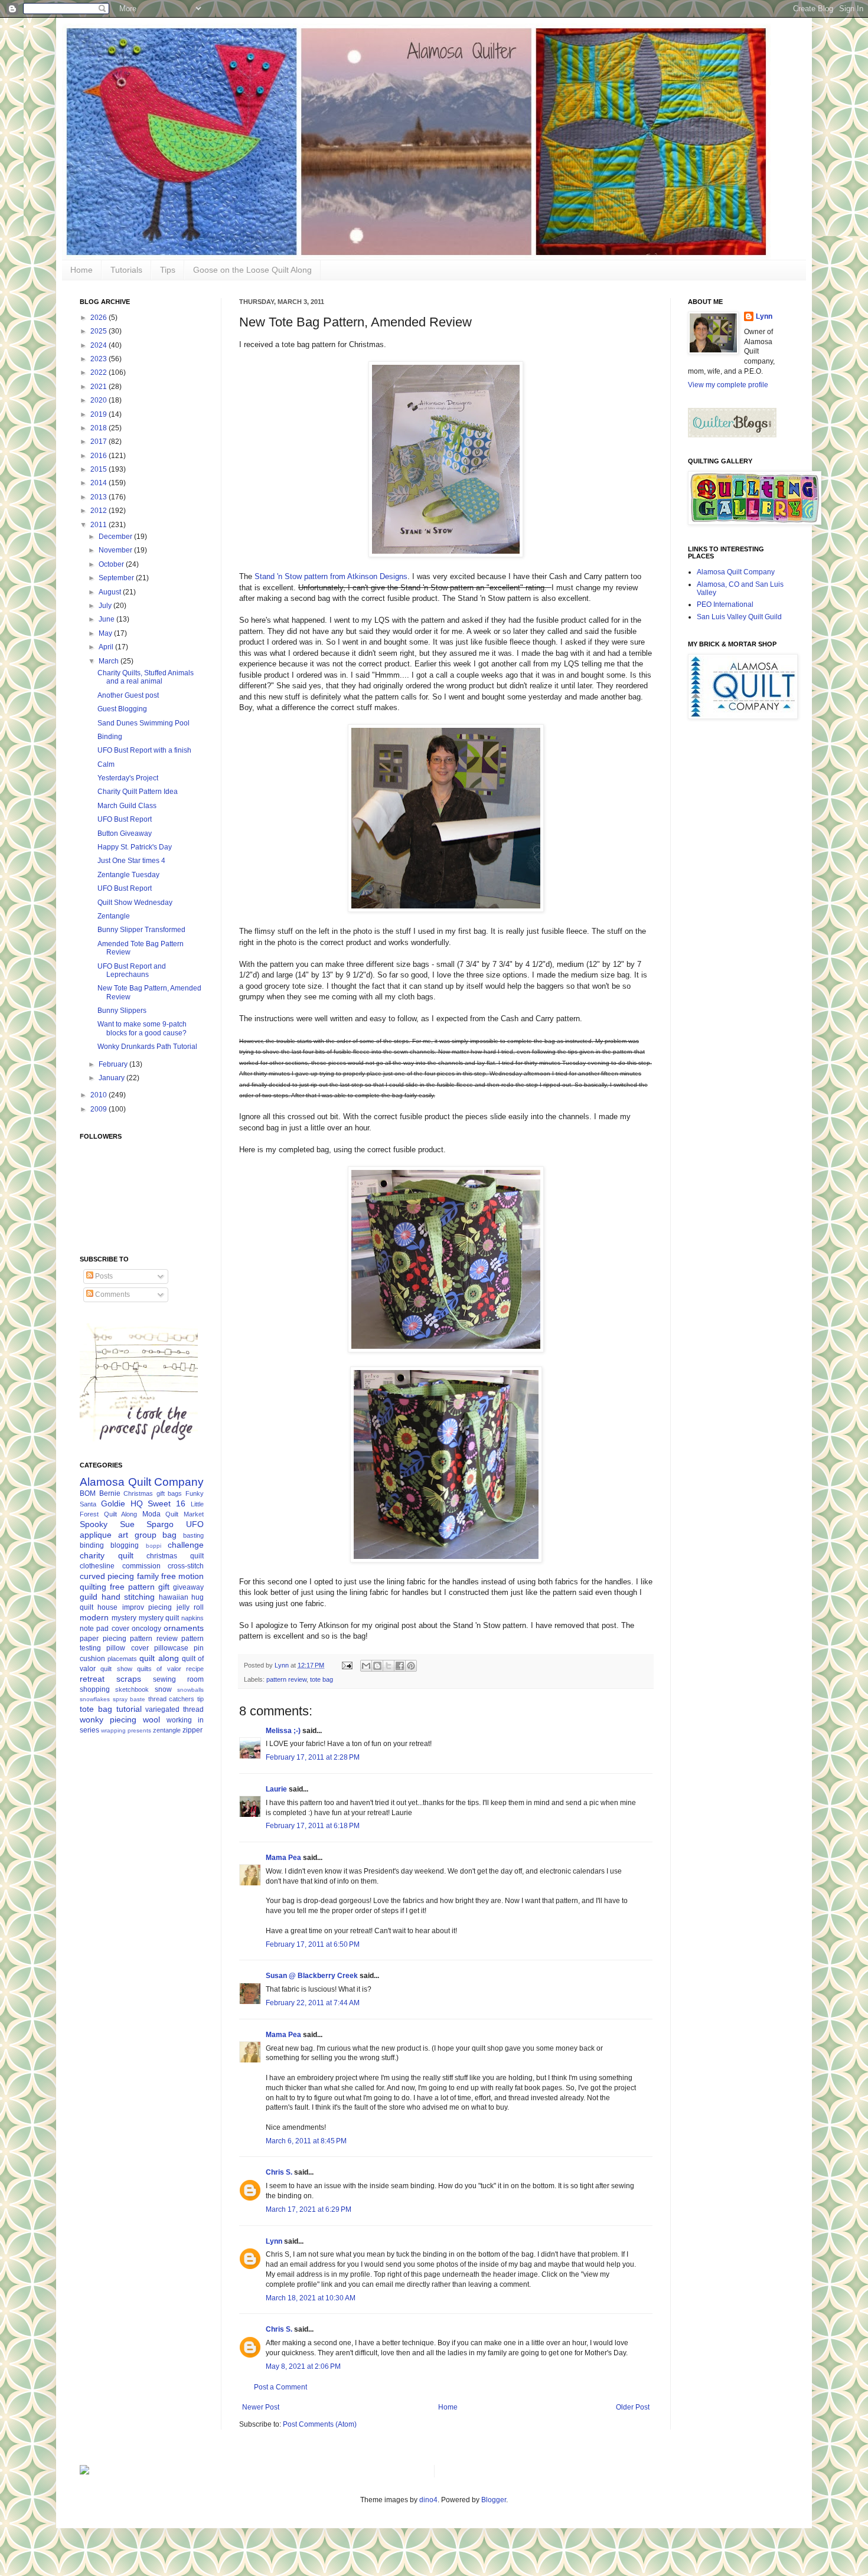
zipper (192, 1730)
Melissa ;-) (283, 1731)
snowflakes (95, 1699)
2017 (99, 442)
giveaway (188, 1587)
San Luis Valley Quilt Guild (739, 617)
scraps (129, 1679)
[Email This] (366, 1666)
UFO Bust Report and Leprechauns (132, 970)
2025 (99, 331)
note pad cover (105, 1629)
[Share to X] (389, 1666)
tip (200, 1699)
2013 (99, 497)
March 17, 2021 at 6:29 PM (309, 2209)
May (106, 633)
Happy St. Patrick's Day (135, 847)
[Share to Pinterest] (411, 1666)
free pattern (132, 1587)
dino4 (428, 2500)
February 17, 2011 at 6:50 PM (313, 1944)
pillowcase (171, 1648)
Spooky (94, 1524)
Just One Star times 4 (131, 861)
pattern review (286, 1679)
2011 (99, 525)
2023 (99, 359)
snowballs (190, 1690)
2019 (99, 414)
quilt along (159, 1658)
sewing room (178, 1679)
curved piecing (107, 1576)
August (111, 592)
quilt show (116, 1669)
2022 (99, 372)
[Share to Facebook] (400, 1666)
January (112, 1078)
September (117, 578)
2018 (99, 428)
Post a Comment (280, 2387)
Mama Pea (283, 1858)
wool (151, 1719)
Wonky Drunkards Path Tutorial (147, 1047)
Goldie (113, 1503)
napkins (192, 1618)
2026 (99, 318)
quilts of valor (159, 1669)
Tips (168, 270)
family (148, 1576)
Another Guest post (128, 695)
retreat (92, 1679)
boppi (154, 1546)
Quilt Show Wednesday (135, 903)
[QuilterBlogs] (732, 435)
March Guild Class (127, 806)
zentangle (167, 1730)
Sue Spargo (147, 1524)
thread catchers (172, 1699)
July (106, 606)
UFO (195, 1524)
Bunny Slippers (122, 1011)
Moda (151, 1514)
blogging (125, 1545)
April (107, 647)
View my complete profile (728, 385)
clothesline (97, 1566)
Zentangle (114, 916)
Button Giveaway (125, 833)
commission (141, 1566)
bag (169, 1535)
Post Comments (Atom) (320, 2424)
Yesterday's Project (128, 778)
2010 (99, 1095)
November (116, 550)
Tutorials (126, 270)
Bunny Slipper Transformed (141, 930)
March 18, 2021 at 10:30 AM (311, 2298)
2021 (99, 387)
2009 (99, 1109)
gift (164, 1587)
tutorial (129, 1709)
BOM (88, 1493)
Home (81, 270)
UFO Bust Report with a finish (144, 750)
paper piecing (103, 1639)
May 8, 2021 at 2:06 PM (303, 2366)
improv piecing (147, 1607)
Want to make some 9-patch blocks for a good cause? (142, 1028)
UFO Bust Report (125, 819)
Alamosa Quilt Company (142, 1482)
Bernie (110, 1493)
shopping (95, 1689)
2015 (99, 469)
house (107, 1607)
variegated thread (174, 1709)
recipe (195, 1669)
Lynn (274, 2241)
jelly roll (190, 1607)
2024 (99, 345)
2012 (99, 511)
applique (96, 1535)
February (114, 1064)
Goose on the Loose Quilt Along (252, 270)
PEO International (725, 604)
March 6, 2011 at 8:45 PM (306, 2141)
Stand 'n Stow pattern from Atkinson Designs (331, 576)
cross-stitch (186, 1566)
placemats (122, 1659)
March (110, 661)
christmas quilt (175, 1556)
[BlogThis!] (377, 1666)
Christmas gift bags (153, 1493)
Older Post (633, 2407)
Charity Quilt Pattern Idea (138, 792)
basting (193, 1535)
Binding (110, 737)
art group (137, 1535)
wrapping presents (126, 1730)
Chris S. (279, 2172)
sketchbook (132, 1689)
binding (92, 1545)
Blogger (494, 2500)
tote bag (322, 1679)
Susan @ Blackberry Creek (312, 1976)
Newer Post (261, 2407)
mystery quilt (159, 1618)
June (107, 619)
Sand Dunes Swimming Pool (143, 723)
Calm (106, 764)
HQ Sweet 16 (158, 1503)
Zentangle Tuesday (128, 875)
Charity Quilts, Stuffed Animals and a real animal (146, 677)
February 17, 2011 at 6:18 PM (313, 1826)
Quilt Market (185, 1514)
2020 (99, 400)
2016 (99, 456)
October (112, 564)
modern (94, 1617)
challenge (186, 1545)
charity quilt (107, 1555)
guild (89, 1597)
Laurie (276, 1789)
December (116, 537)
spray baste (129, 1699)
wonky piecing (108, 1719)
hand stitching (128, 1597)
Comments (112, 1294)
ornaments (184, 1628)
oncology (146, 1629)
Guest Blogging (122, 709)
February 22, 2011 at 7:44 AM (313, 2003)
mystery (124, 1618)
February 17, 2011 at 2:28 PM (313, 1757)
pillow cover (127, 1648)
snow (163, 1689)
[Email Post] (347, 1665)
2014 (99, 483)
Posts (103, 1276)
